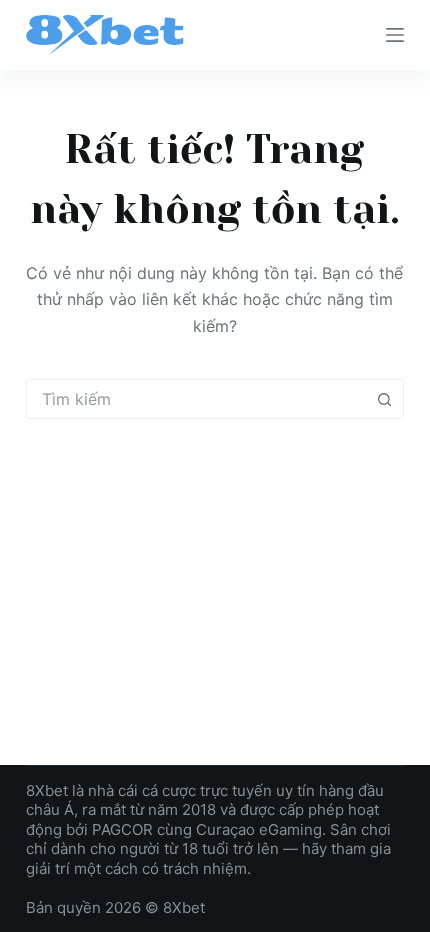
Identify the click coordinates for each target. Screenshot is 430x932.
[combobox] (196, 399)
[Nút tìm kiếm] (384, 399)
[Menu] (395, 35)
